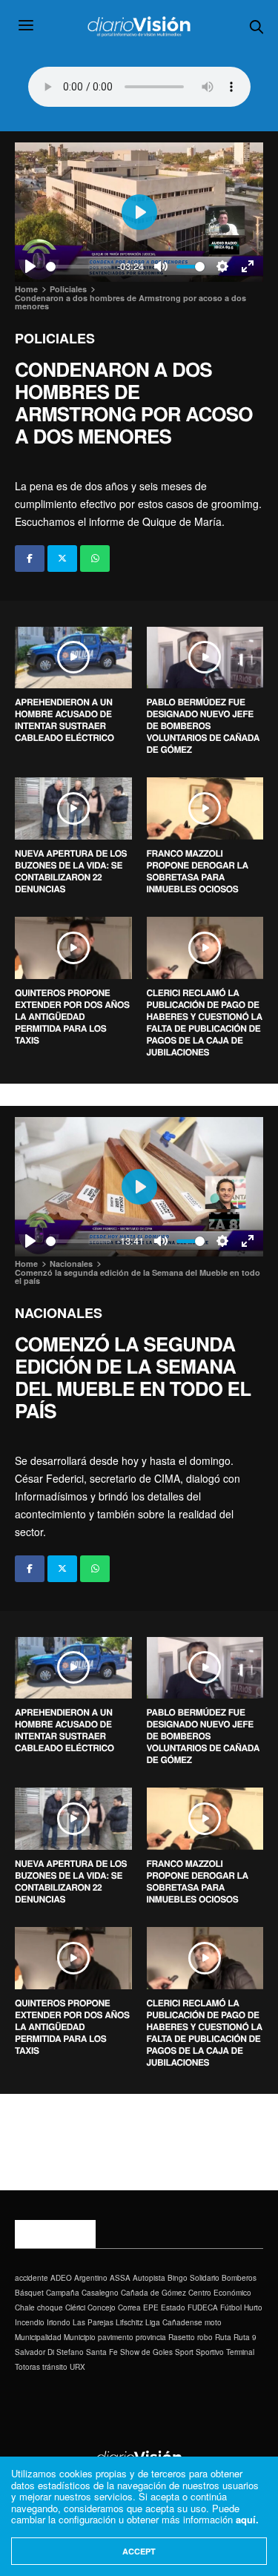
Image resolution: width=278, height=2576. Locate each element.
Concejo (102, 2307)
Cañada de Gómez (153, 2293)
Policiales (55, 338)
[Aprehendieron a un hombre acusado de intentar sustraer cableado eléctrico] (73, 658)
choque (50, 2307)
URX (77, 2367)
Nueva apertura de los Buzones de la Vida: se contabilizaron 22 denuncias (71, 871)
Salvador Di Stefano (49, 2352)
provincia (151, 2337)
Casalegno (100, 2293)
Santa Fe (102, 2352)
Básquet (29, 2293)
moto (213, 2322)
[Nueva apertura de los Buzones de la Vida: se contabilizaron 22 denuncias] (73, 808)
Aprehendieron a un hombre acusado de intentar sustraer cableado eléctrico (64, 719)
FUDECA (203, 2307)
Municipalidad (38, 2337)
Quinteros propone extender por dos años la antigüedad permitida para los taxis (72, 1016)
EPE (151, 2307)
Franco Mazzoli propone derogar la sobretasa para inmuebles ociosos (198, 871)
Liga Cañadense (174, 2322)
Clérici (75, 2307)
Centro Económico (220, 2293)
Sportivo (210, 2352)
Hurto (253, 2307)
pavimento (116, 2337)
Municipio (80, 2337)
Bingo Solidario (193, 2278)
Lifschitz (129, 2322)
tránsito (55, 2367)
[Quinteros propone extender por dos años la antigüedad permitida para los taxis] (73, 948)
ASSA (120, 2278)
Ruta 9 (245, 2337)
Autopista (149, 2278)
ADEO (61, 2278)
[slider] (79, 267)
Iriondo (59, 2322)
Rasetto (182, 2337)
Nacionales (59, 1313)
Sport (184, 2352)
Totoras (27, 2367)
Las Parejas (93, 2322)
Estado (173, 2307)
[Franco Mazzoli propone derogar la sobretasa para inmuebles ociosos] (205, 808)
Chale (25, 2307)
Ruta (223, 2337)
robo (205, 2337)
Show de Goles (146, 2352)
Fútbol (231, 2307)
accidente (32, 2278)
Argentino (91, 2278)
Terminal (240, 2352)
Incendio (30, 2322)
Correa (129, 2307)
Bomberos (239, 2278)
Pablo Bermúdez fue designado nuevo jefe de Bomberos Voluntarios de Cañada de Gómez (203, 725)
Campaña (63, 2293)
